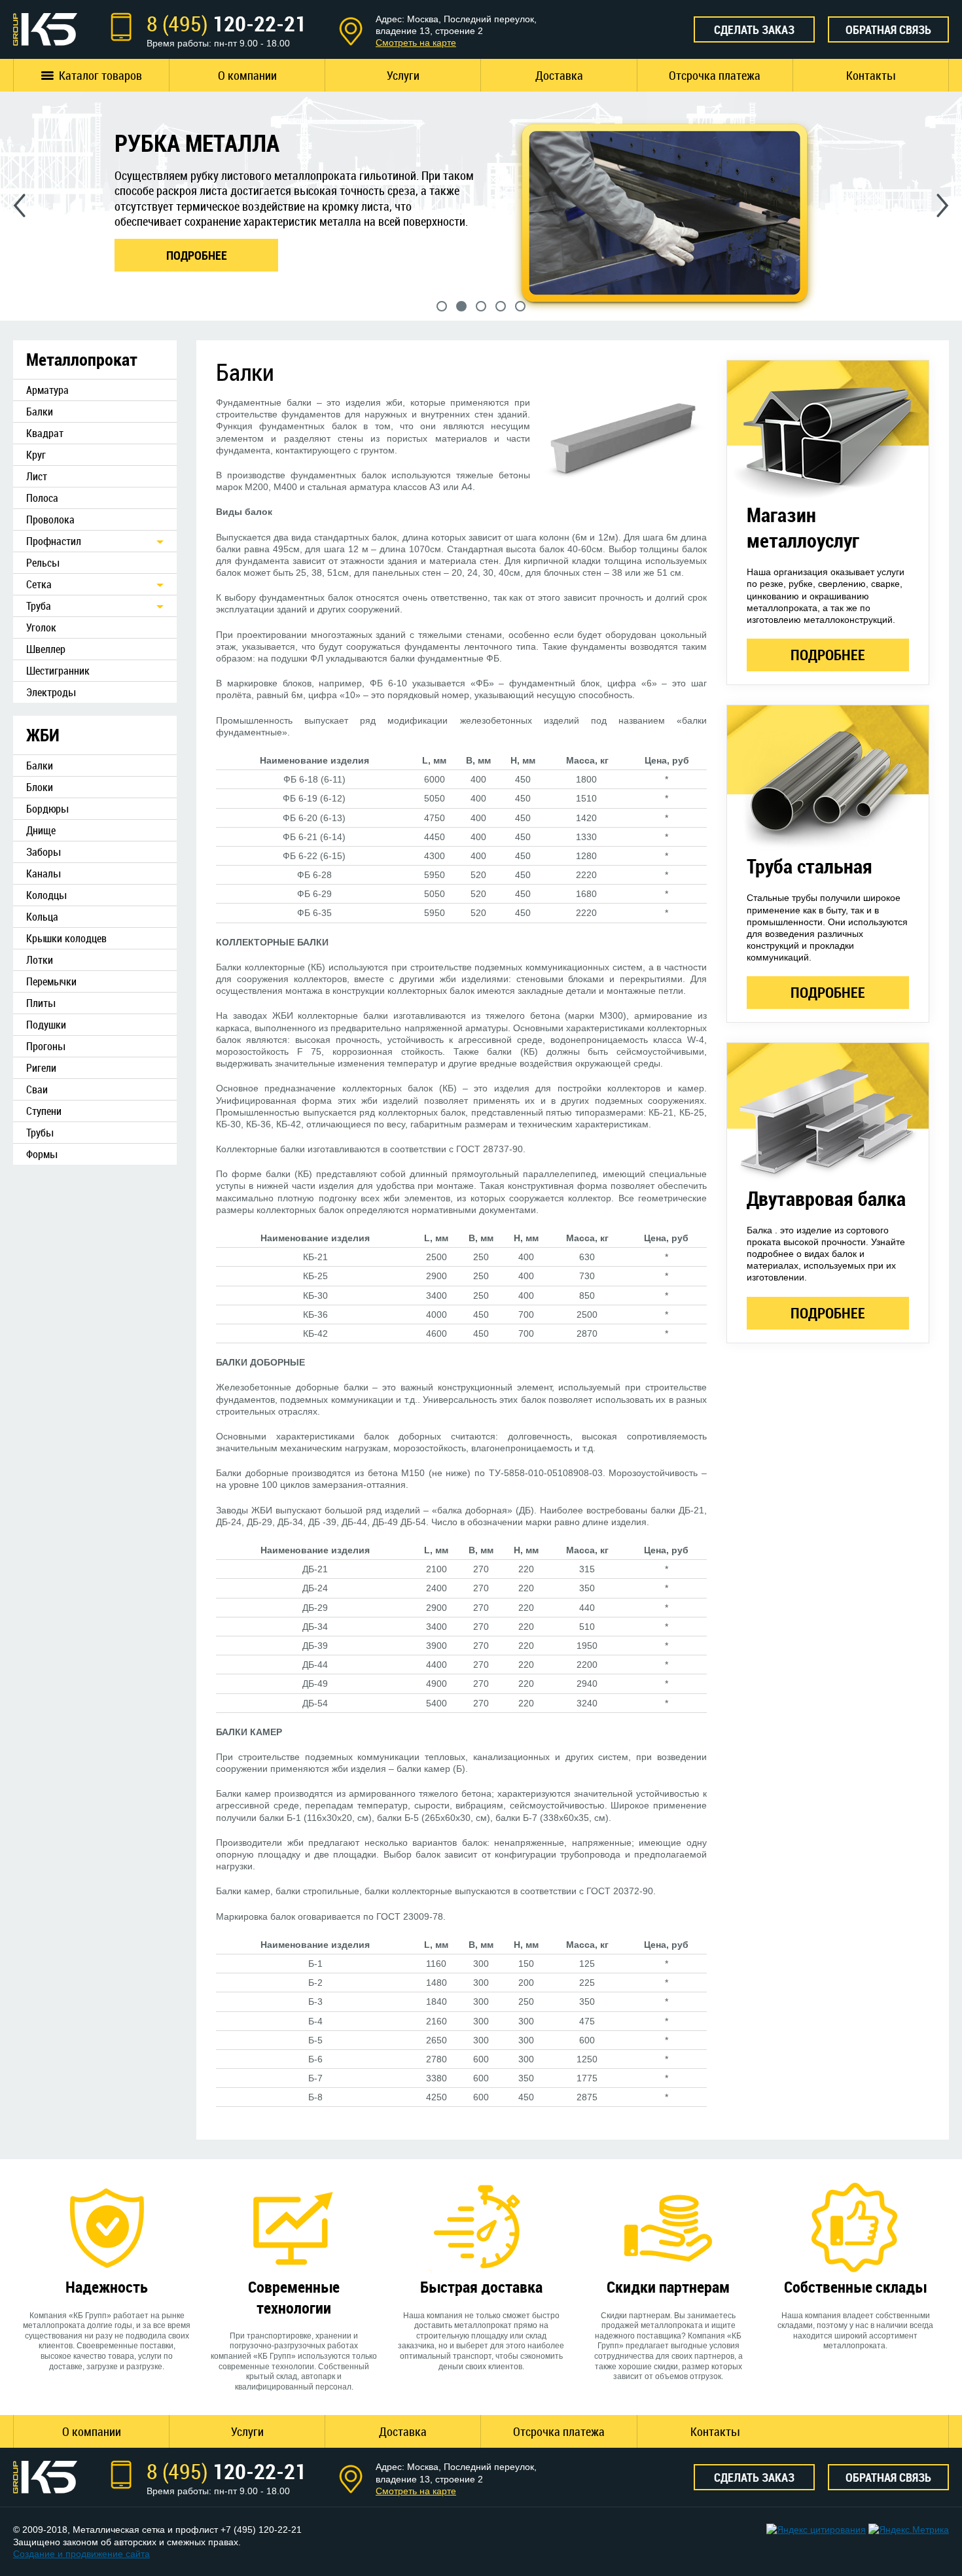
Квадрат (45, 433)
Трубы (40, 1133)
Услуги (403, 75)
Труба (39, 606)
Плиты (41, 1003)
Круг (36, 455)
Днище (41, 830)
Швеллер (46, 649)
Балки (40, 412)
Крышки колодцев (66, 938)
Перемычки (51, 981)
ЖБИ (43, 735)
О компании (247, 75)
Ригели (41, 1068)
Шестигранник (58, 671)
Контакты (871, 75)
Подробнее (828, 655)
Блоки (40, 787)
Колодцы (46, 895)
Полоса (42, 498)
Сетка (39, 584)
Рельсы (43, 563)
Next (943, 205)
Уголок (41, 627)
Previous (19, 205)
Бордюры (47, 809)
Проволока (50, 520)
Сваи (37, 1089)
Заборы (43, 852)
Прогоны (45, 1046)
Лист (37, 476)
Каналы (43, 873)
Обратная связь (888, 29)
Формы (42, 1154)
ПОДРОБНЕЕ (197, 255)
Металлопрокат (82, 360)
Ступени (44, 1111)
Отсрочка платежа (715, 75)
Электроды (51, 692)
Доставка (559, 75)
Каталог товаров (100, 75)
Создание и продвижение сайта (81, 2554)
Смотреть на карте (416, 43)
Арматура (47, 390)
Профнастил (54, 541)
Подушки (46, 1025)
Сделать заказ (754, 29)
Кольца (42, 917)
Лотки (40, 960)
